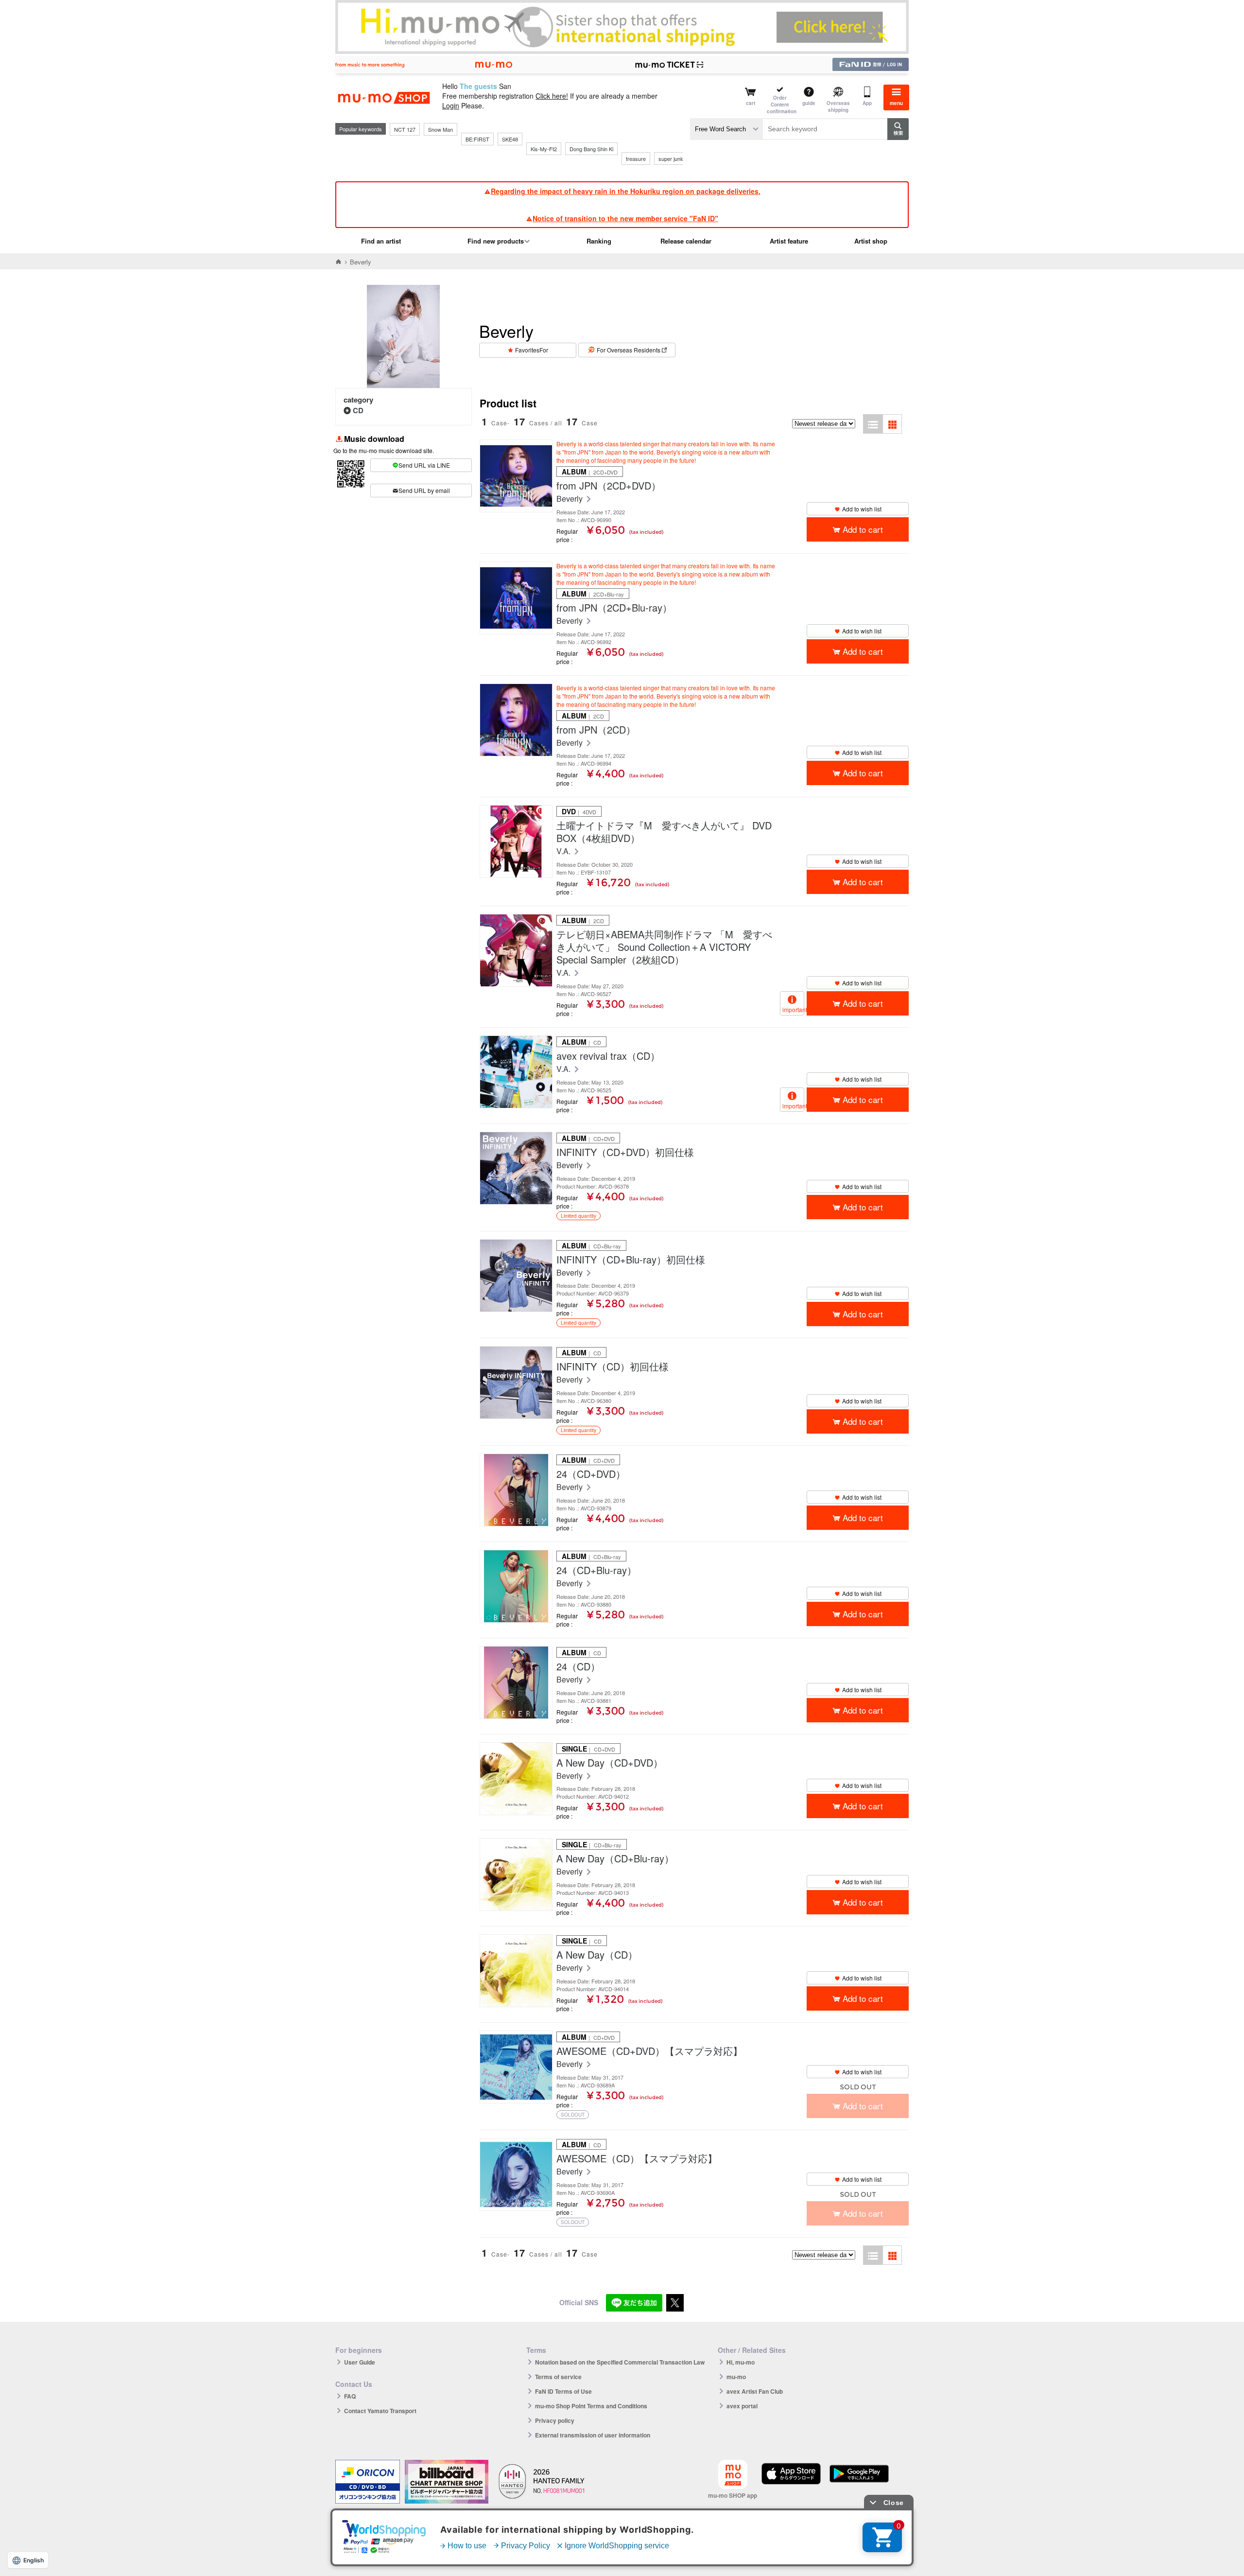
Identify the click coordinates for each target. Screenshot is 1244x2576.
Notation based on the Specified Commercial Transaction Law (620, 2362)
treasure (636, 158)
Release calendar (686, 241)
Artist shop (871, 241)
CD (358, 410)
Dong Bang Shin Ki (591, 149)
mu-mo (736, 2377)
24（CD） (578, 1666)
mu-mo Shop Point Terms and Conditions (591, 2406)
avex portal (742, 2406)
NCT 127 (405, 129)
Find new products (496, 241)
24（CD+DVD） (591, 1474)
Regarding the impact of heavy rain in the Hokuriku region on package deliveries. (626, 191)
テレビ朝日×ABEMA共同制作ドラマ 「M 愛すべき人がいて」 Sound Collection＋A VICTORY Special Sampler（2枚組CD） (664, 947)
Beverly (570, 499)
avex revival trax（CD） (608, 1056)
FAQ (350, 2396)
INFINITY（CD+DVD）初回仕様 (625, 1152)
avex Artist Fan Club (755, 2391)
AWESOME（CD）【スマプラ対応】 (637, 2158)
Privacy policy (555, 2420)
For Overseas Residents (629, 350)
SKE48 (510, 139)
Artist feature (789, 241)
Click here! (552, 96)
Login (451, 105)
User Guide (360, 2362)
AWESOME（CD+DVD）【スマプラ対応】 (649, 2051)
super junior (672, 158)
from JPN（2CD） (596, 730)
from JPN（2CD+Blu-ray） (614, 608)
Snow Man (441, 129)
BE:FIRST (477, 139)
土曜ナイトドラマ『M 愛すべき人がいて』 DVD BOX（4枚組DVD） (664, 832)
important (793, 1009)
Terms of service (558, 2377)
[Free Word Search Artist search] (726, 129)
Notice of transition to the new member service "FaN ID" (625, 218)
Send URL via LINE (424, 465)
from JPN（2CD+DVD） (609, 486)
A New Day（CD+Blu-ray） (615, 1858)
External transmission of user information (593, 2435)
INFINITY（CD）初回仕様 (613, 1367)
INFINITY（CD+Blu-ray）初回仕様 (631, 1260)
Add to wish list (862, 509)
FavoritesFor (532, 350)
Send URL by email (424, 490)
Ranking (599, 241)
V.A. (564, 851)
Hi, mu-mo (741, 2362)
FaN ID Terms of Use (563, 2391)
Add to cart (863, 529)
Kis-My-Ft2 (544, 149)
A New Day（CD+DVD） (610, 1763)
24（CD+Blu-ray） (596, 1570)
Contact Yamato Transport (380, 2411)
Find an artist (381, 241)
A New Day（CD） (597, 1955)
